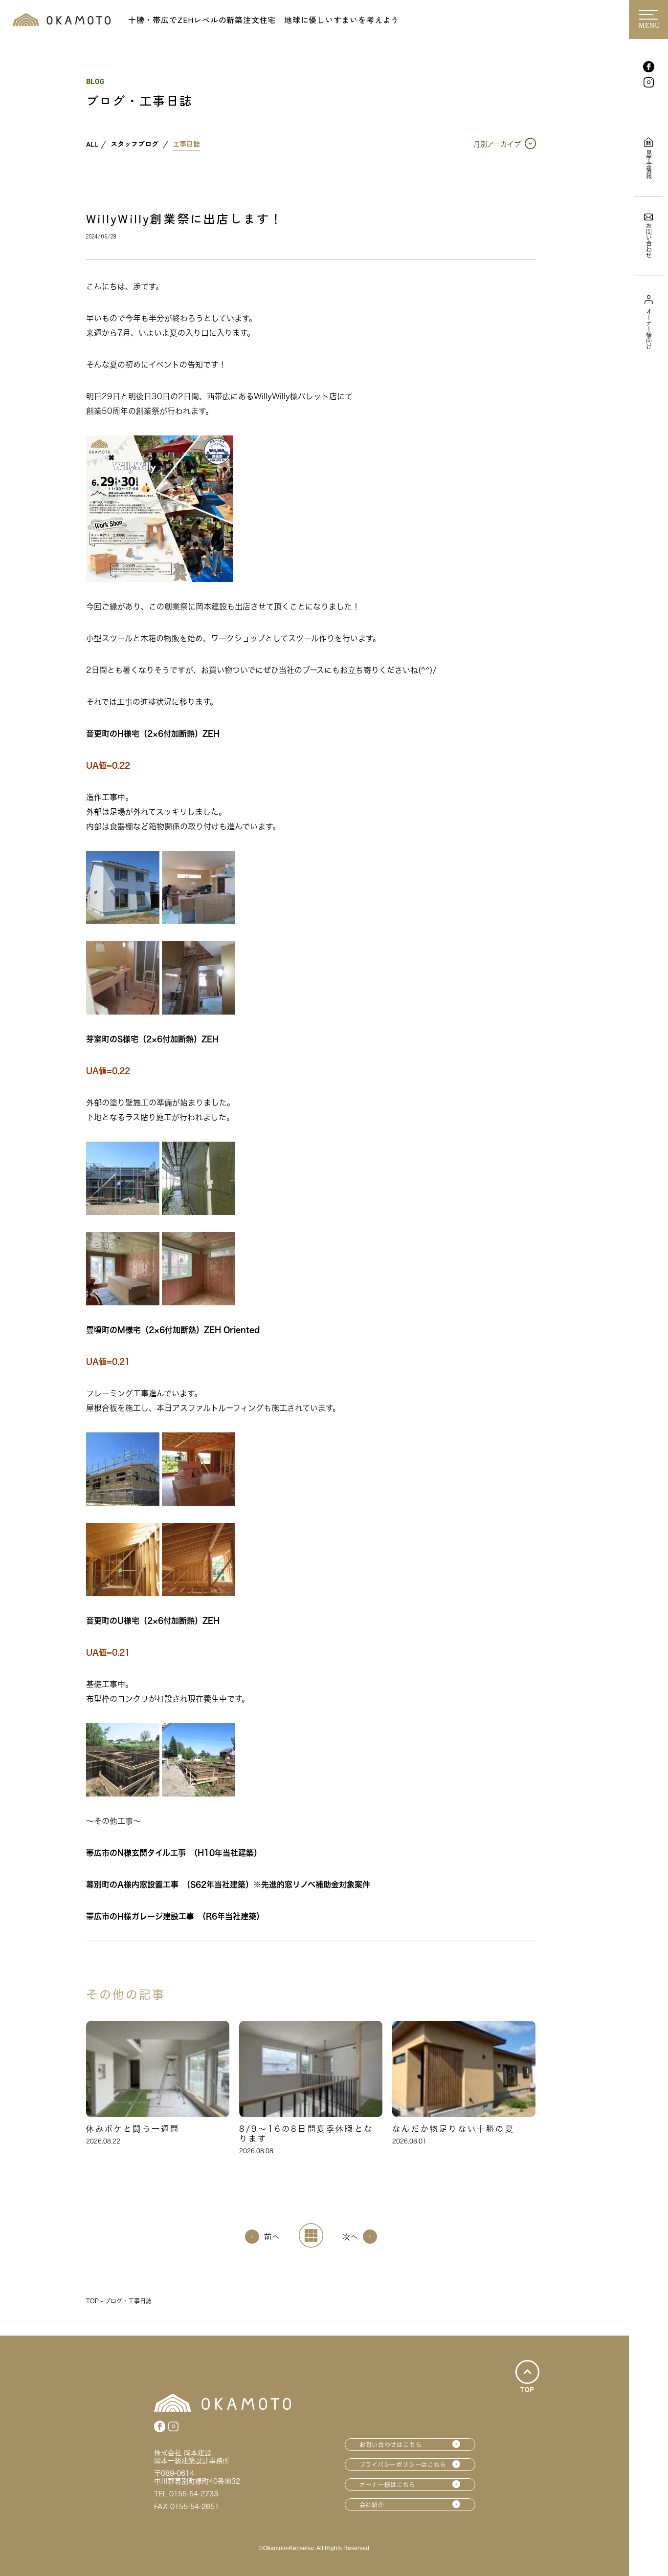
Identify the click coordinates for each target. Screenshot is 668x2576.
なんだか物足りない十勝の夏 (453, 2129)
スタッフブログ (134, 144)
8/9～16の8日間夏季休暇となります (306, 2134)
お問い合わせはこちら (391, 2445)
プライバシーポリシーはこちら (403, 2465)
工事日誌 (186, 144)
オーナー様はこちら (388, 2485)
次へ (350, 2236)
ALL (92, 144)
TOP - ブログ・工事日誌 (119, 2301)
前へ (272, 2236)
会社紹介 (372, 2505)
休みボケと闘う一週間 (133, 2129)
